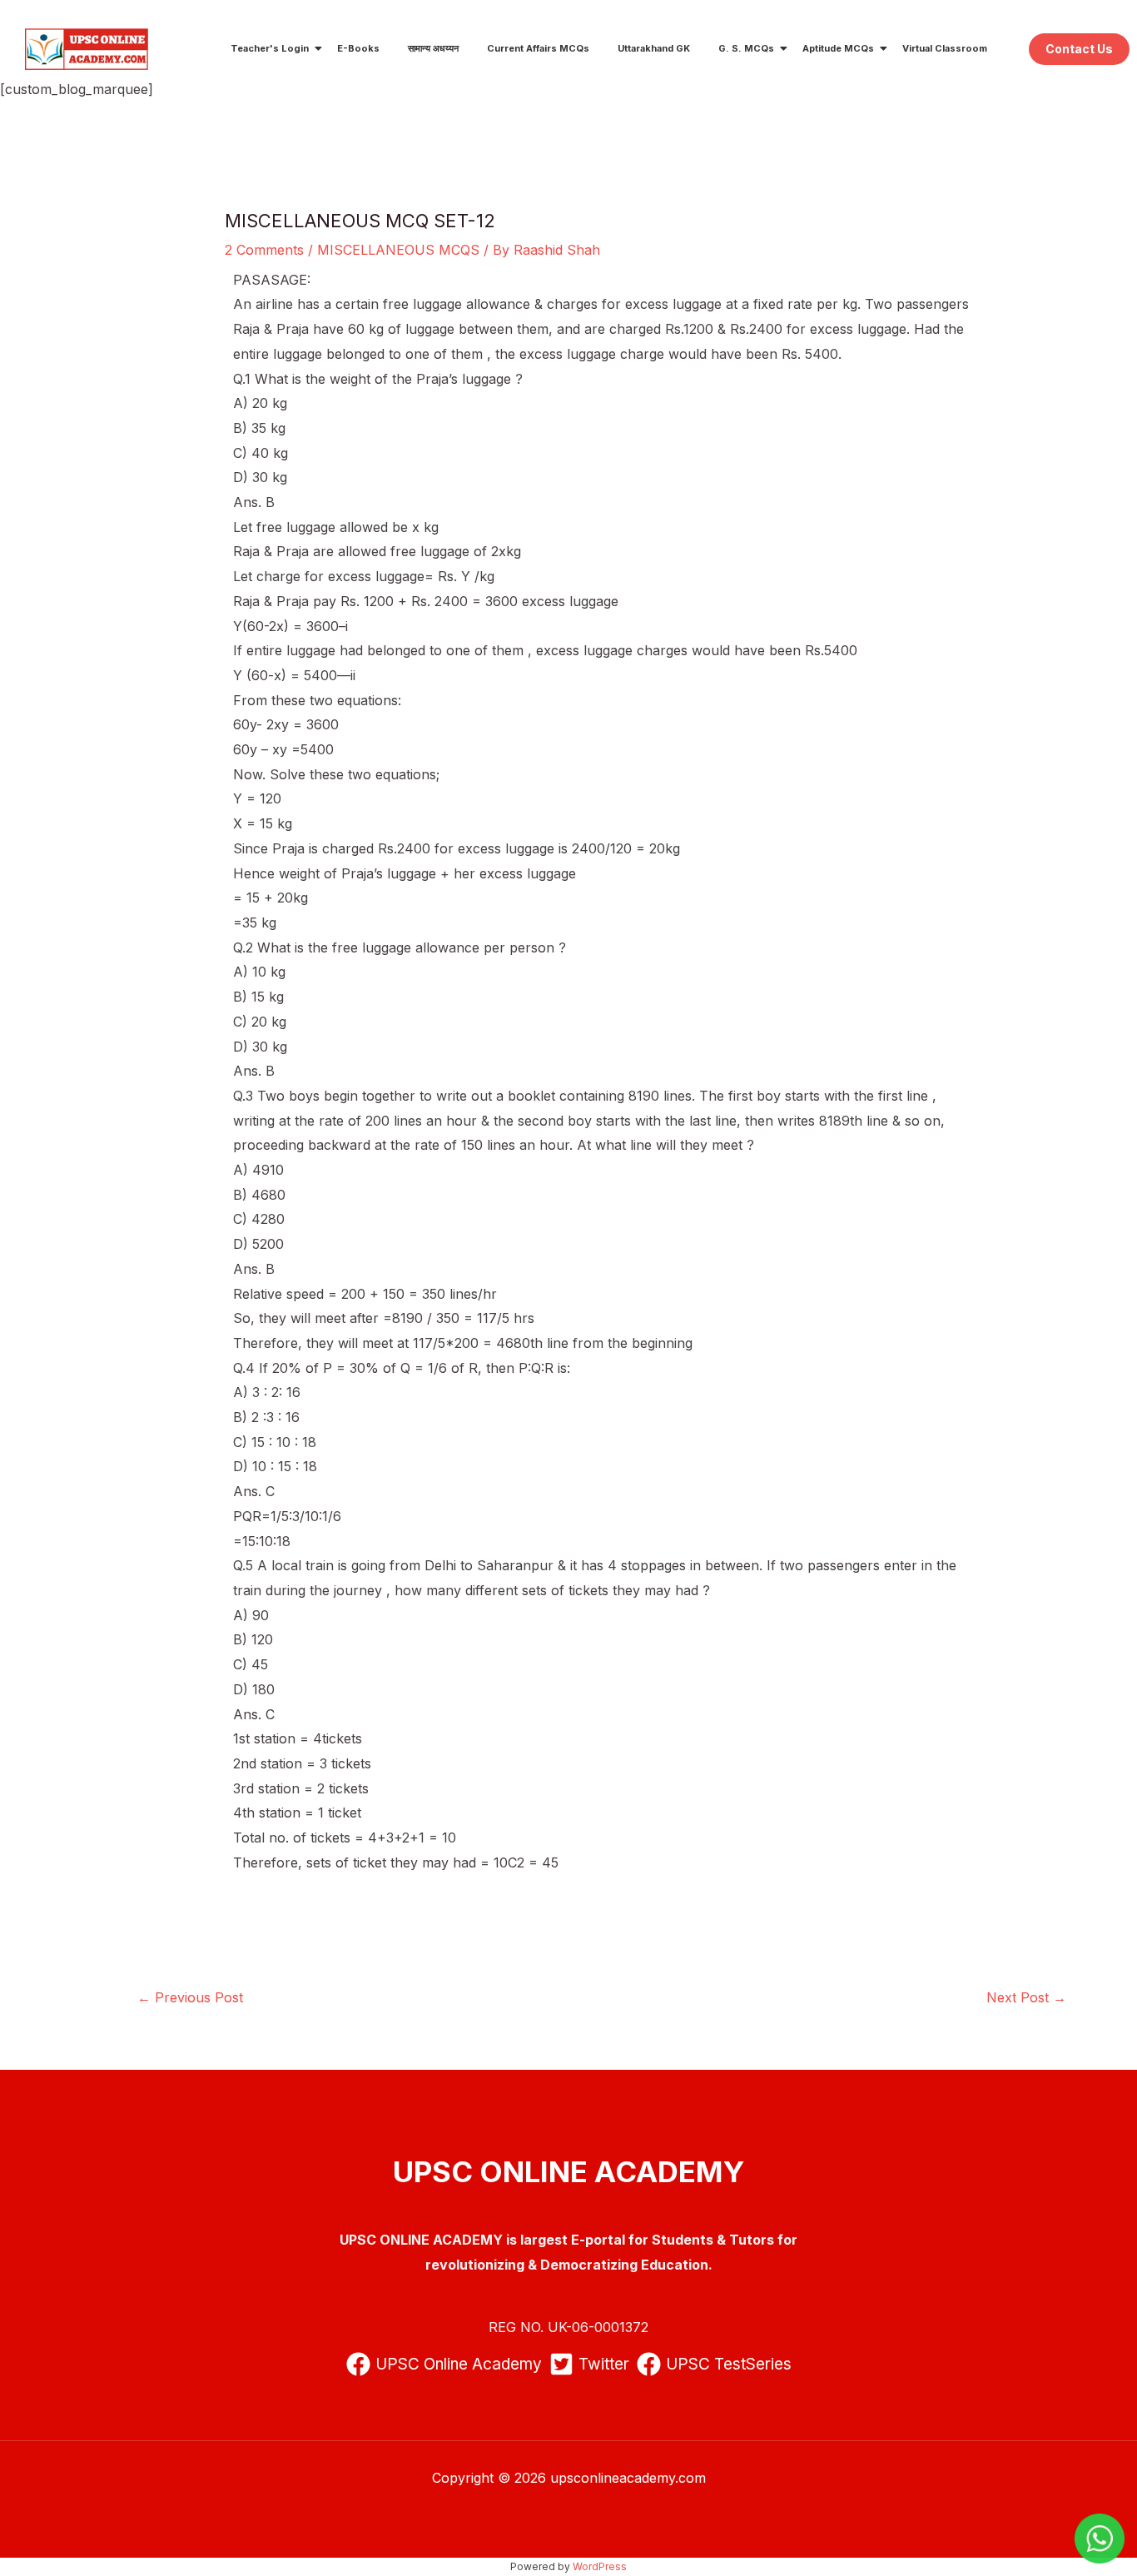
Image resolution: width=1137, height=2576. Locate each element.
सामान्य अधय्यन (433, 48)
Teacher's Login (270, 48)
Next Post (1026, 1997)
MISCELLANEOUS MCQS (398, 250)
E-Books (358, 48)
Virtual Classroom (945, 48)
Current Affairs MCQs (538, 48)
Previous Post (190, 1997)
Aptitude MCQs (838, 48)
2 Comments (264, 250)
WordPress (600, 2566)
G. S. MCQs (746, 48)
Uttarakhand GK (654, 48)
